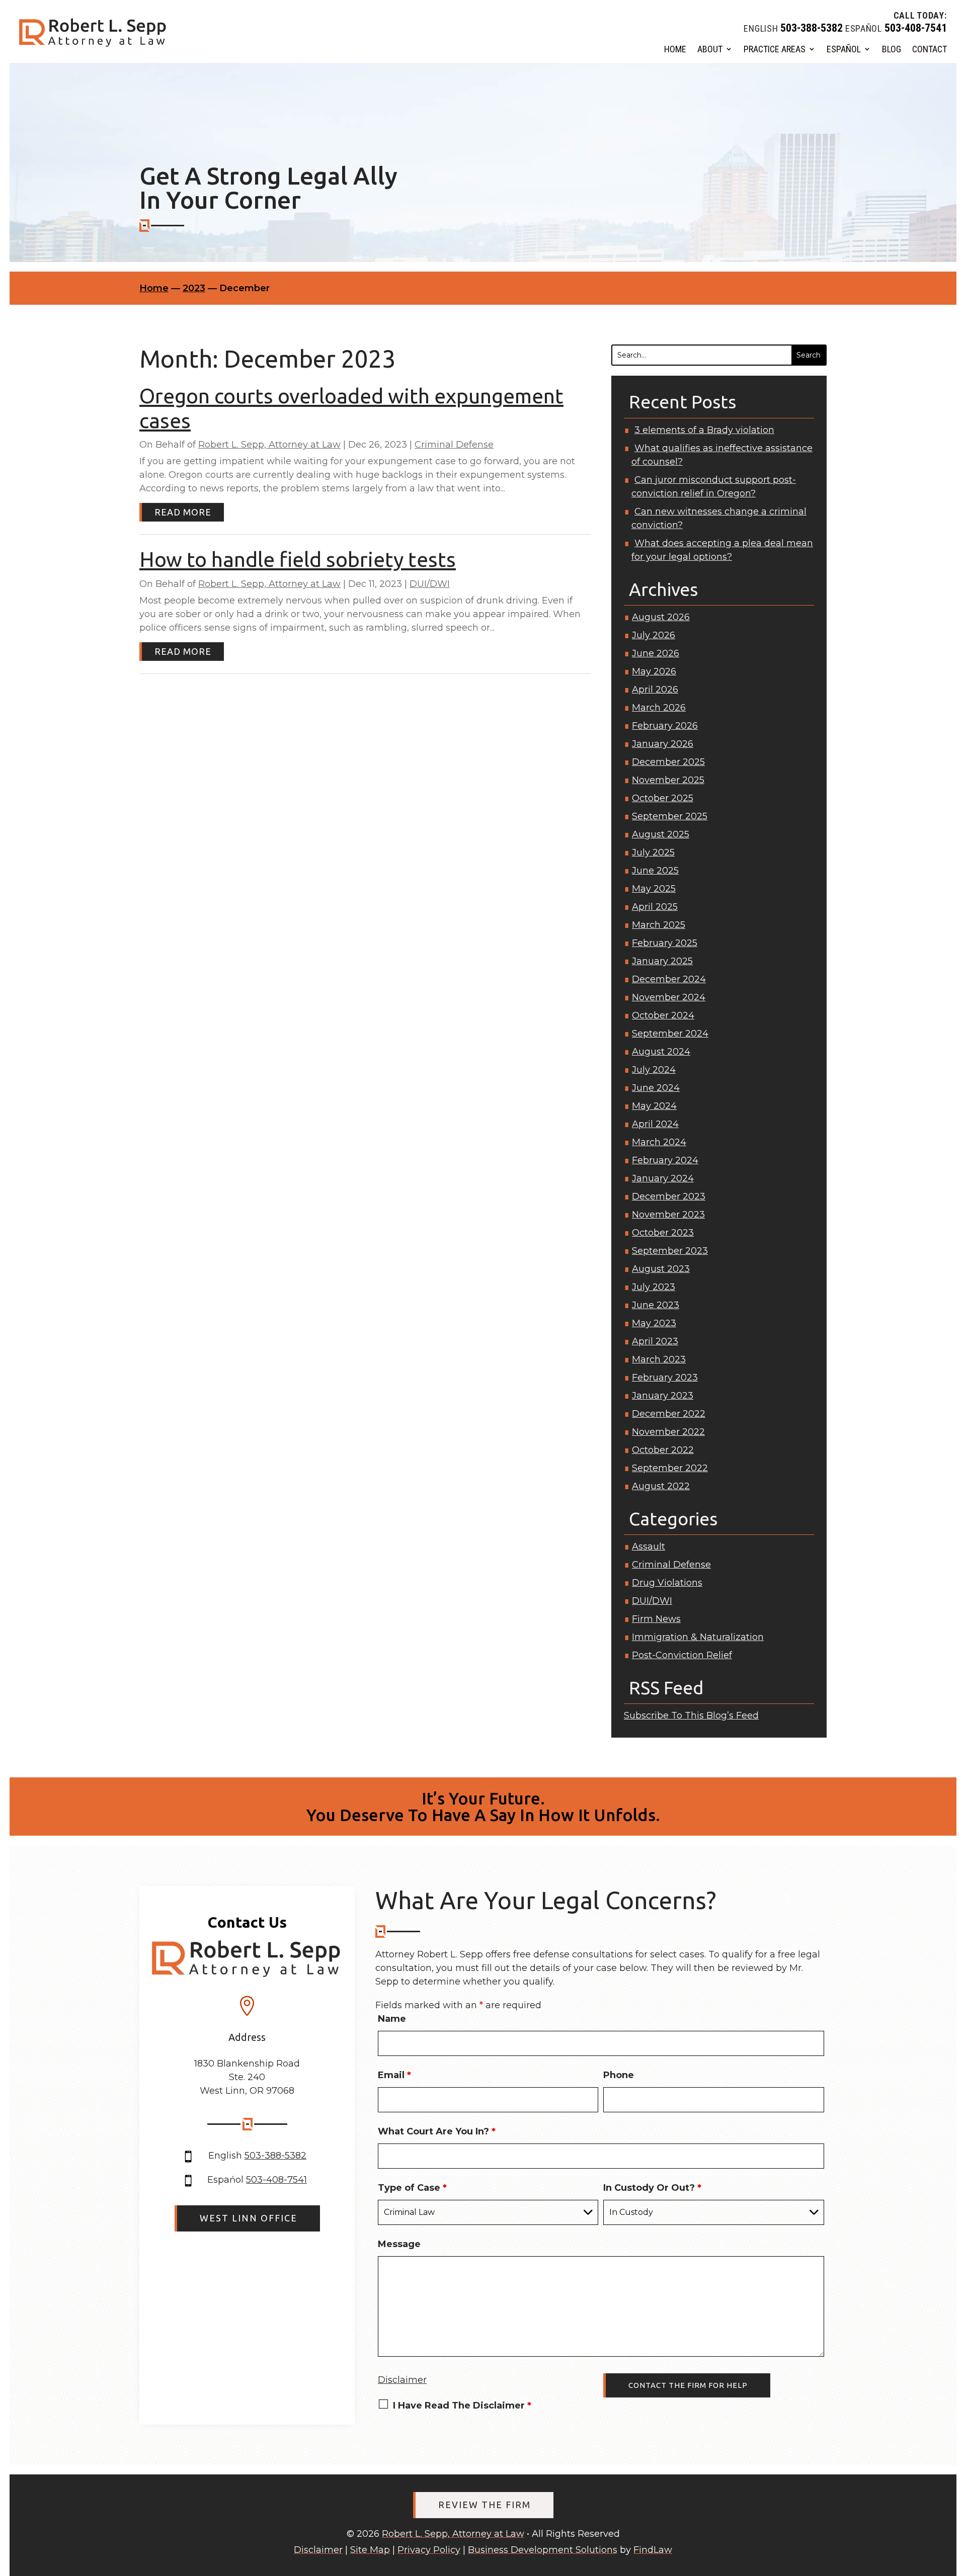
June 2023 (656, 1305)
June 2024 (656, 1088)
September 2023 (670, 1251)
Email (394, 2075)
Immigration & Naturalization (698, 1637)
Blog (892, 49)
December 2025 (668, 762)
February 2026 (665, 726)
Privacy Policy (429, 2550)
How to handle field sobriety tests (298, 559)
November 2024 (669, 997)
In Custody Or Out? (652, 2188)
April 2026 (655, 690)
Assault (649, 1547)
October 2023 (663, 1233)
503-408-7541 (916, 28)
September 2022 (670, 1468)
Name (392, 2019)
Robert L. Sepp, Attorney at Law (269, 445)
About (710, 49)
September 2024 (670, 1034)
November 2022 (668, 1432)
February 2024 (665, 1160)
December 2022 (669, 1414)
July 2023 (654, 1287)
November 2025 (668, 780)
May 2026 (654, 671)
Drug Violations (667, 1583)
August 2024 (661, 1052)
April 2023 (655, 1341)
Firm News (656, 1619)
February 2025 (665, 943)
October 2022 (663, 1450)
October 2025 (663, 798)
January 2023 (663, 1396)
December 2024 (669, 979)
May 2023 (654, 1323)
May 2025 (654, 889)
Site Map (370, 2550)
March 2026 (659, 708)
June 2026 (656, 653)
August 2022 (661, 1486)
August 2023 (661, 1269)
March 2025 (659, 925)
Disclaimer (402, 2380)
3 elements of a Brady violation (704, 430)
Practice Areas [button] (775, 49)
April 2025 (655, 907)
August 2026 (661, 617)
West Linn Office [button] (249, 2218)
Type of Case (412, 2188)
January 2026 (663, 744)
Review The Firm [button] (485, 2505)
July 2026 (654, 635)
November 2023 (668, 1215)
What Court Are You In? (437, 2131)
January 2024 (663, 1178)
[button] (953, 2504)
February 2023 (665, 1378)
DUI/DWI (430, 584)
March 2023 (659, 1359)
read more (183, 512)
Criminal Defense (454, 445)
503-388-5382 (812, 28)
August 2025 (661, 834)
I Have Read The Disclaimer (462, 2406)
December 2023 (669, 1196)
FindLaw (653, 2550)
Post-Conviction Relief (682, 1655)
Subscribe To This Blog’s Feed (691, 1715)
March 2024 (659, 1142)
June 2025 (655, 871)
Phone (619, 2075)
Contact (930, 49)
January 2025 (662, 961)
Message (399, 2244)
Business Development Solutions (543, 2550)
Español (844, 49)
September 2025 (670, 816)
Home (675, 49)
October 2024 (663, 1015)
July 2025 (653, 852)
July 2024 (654, 1070)
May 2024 (654, 1106)
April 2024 (655, 1124)
